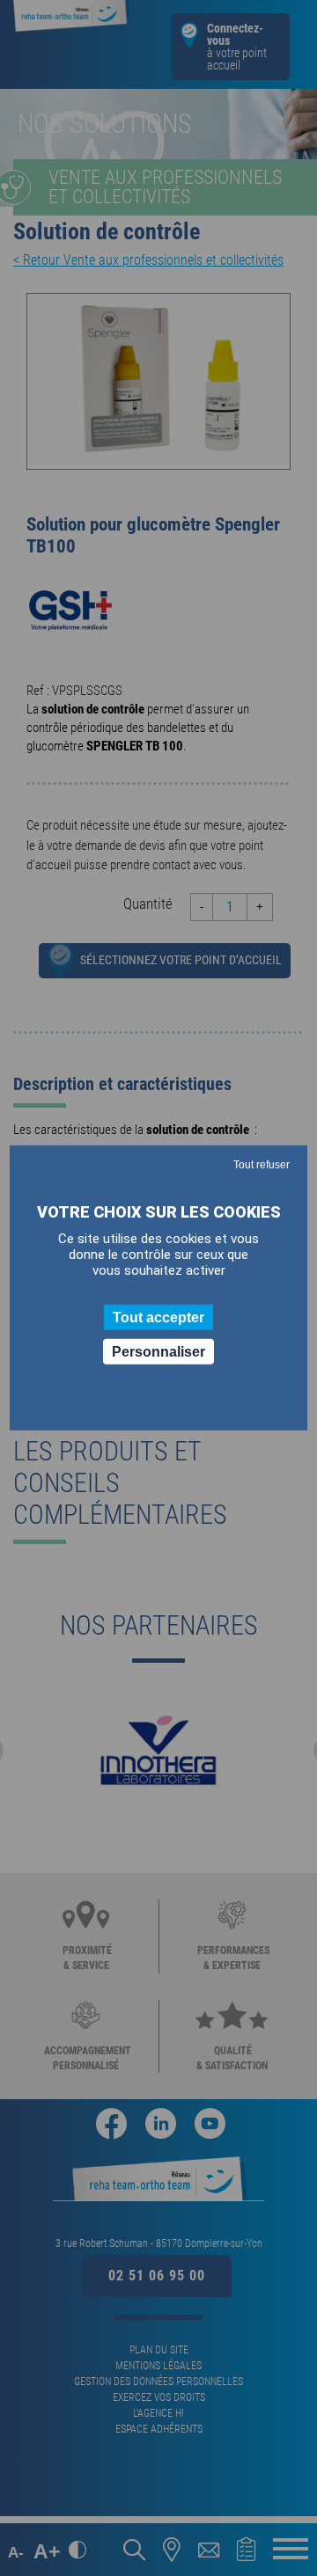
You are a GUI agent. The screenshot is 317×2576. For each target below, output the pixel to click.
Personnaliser (158, 1352)
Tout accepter (158, 1317)
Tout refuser (262, 1165)
